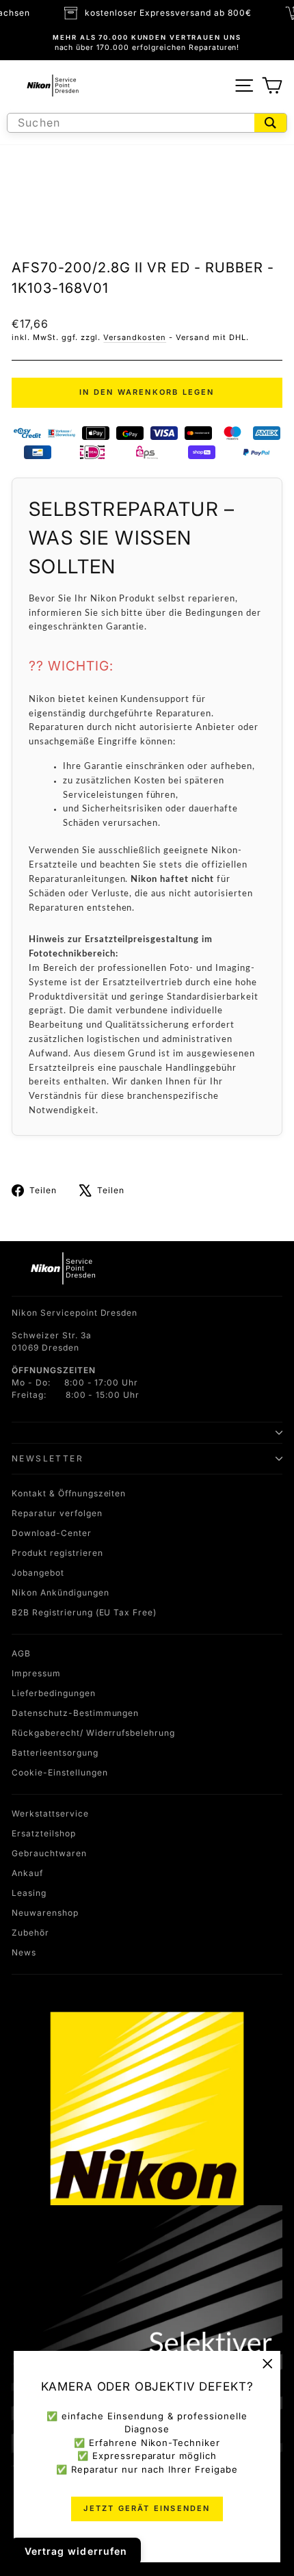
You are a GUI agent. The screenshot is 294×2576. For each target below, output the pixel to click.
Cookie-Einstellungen (60, 1772)
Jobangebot (38, 1573)
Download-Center (52, 1533)
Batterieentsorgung (55, 1753)
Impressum (36, 1673)
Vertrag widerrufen (76, 2551)
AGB (21, 1653)
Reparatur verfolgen (57, 1513)
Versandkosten (135, 337)
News (24, 1952)
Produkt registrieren (57, 1553)
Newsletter (48, 1458)
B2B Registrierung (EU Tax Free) (84, 1612)
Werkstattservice (50, 1813)
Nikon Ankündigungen (61, 1592)
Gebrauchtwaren (49, 1853)
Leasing (29, 1893)
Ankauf (27, 1873)
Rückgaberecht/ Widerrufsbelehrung (93, 1733)
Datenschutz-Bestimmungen (75, 1713)
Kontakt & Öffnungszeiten (69, 1493)
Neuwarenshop (45, 1913)
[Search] (270, 123)
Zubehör (30, 1933)
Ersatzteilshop (44, 1833)
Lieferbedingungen (54, 1693)
